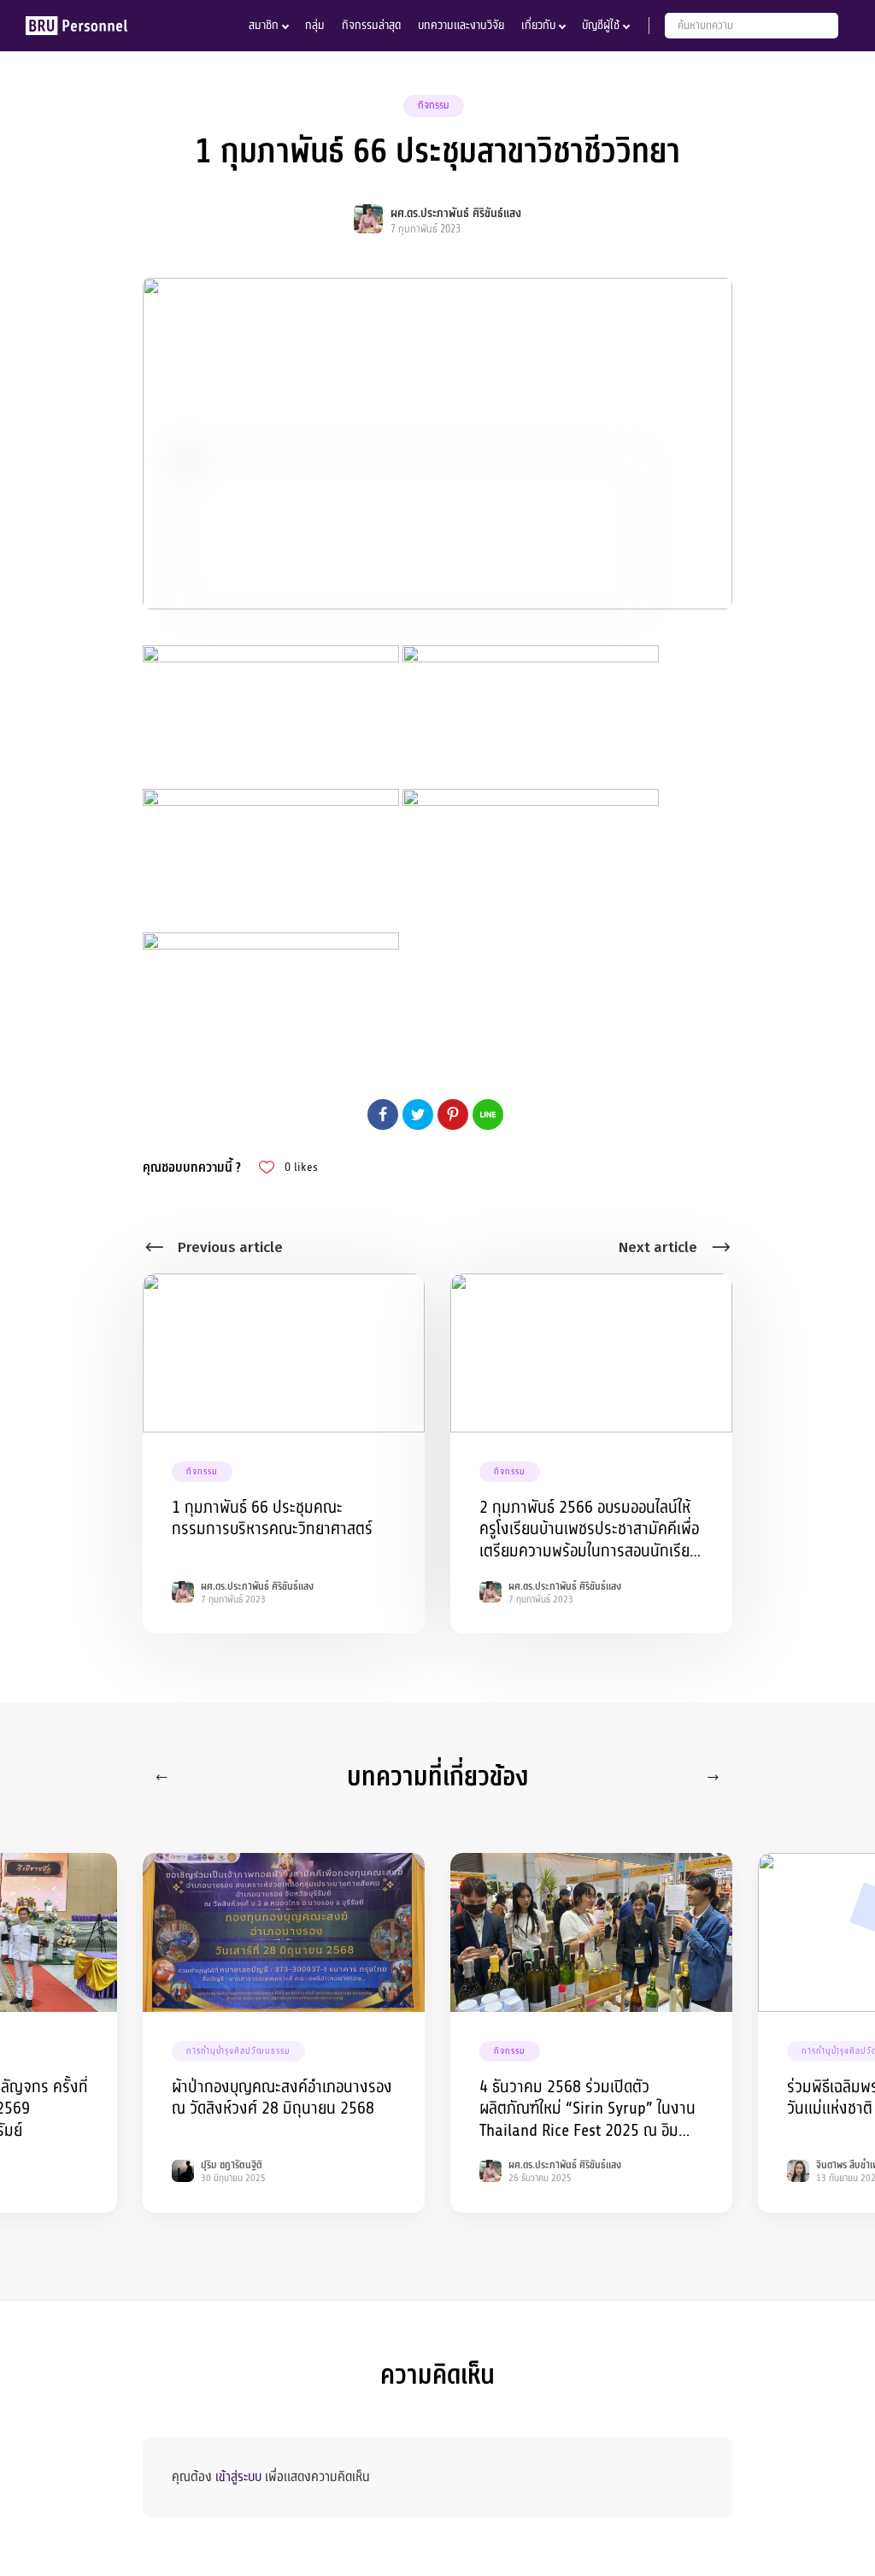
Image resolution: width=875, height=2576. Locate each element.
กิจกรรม (434, 105)
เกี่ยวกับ (538, 25)
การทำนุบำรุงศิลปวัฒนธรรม (238, 2051)
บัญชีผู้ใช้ (601, 25)
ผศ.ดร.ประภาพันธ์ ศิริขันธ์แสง (456, 213)
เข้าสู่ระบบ (238, 2477)
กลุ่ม (315, 25)
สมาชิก (264, 25)
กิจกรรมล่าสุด (371, 25)
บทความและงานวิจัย (461, 25)
